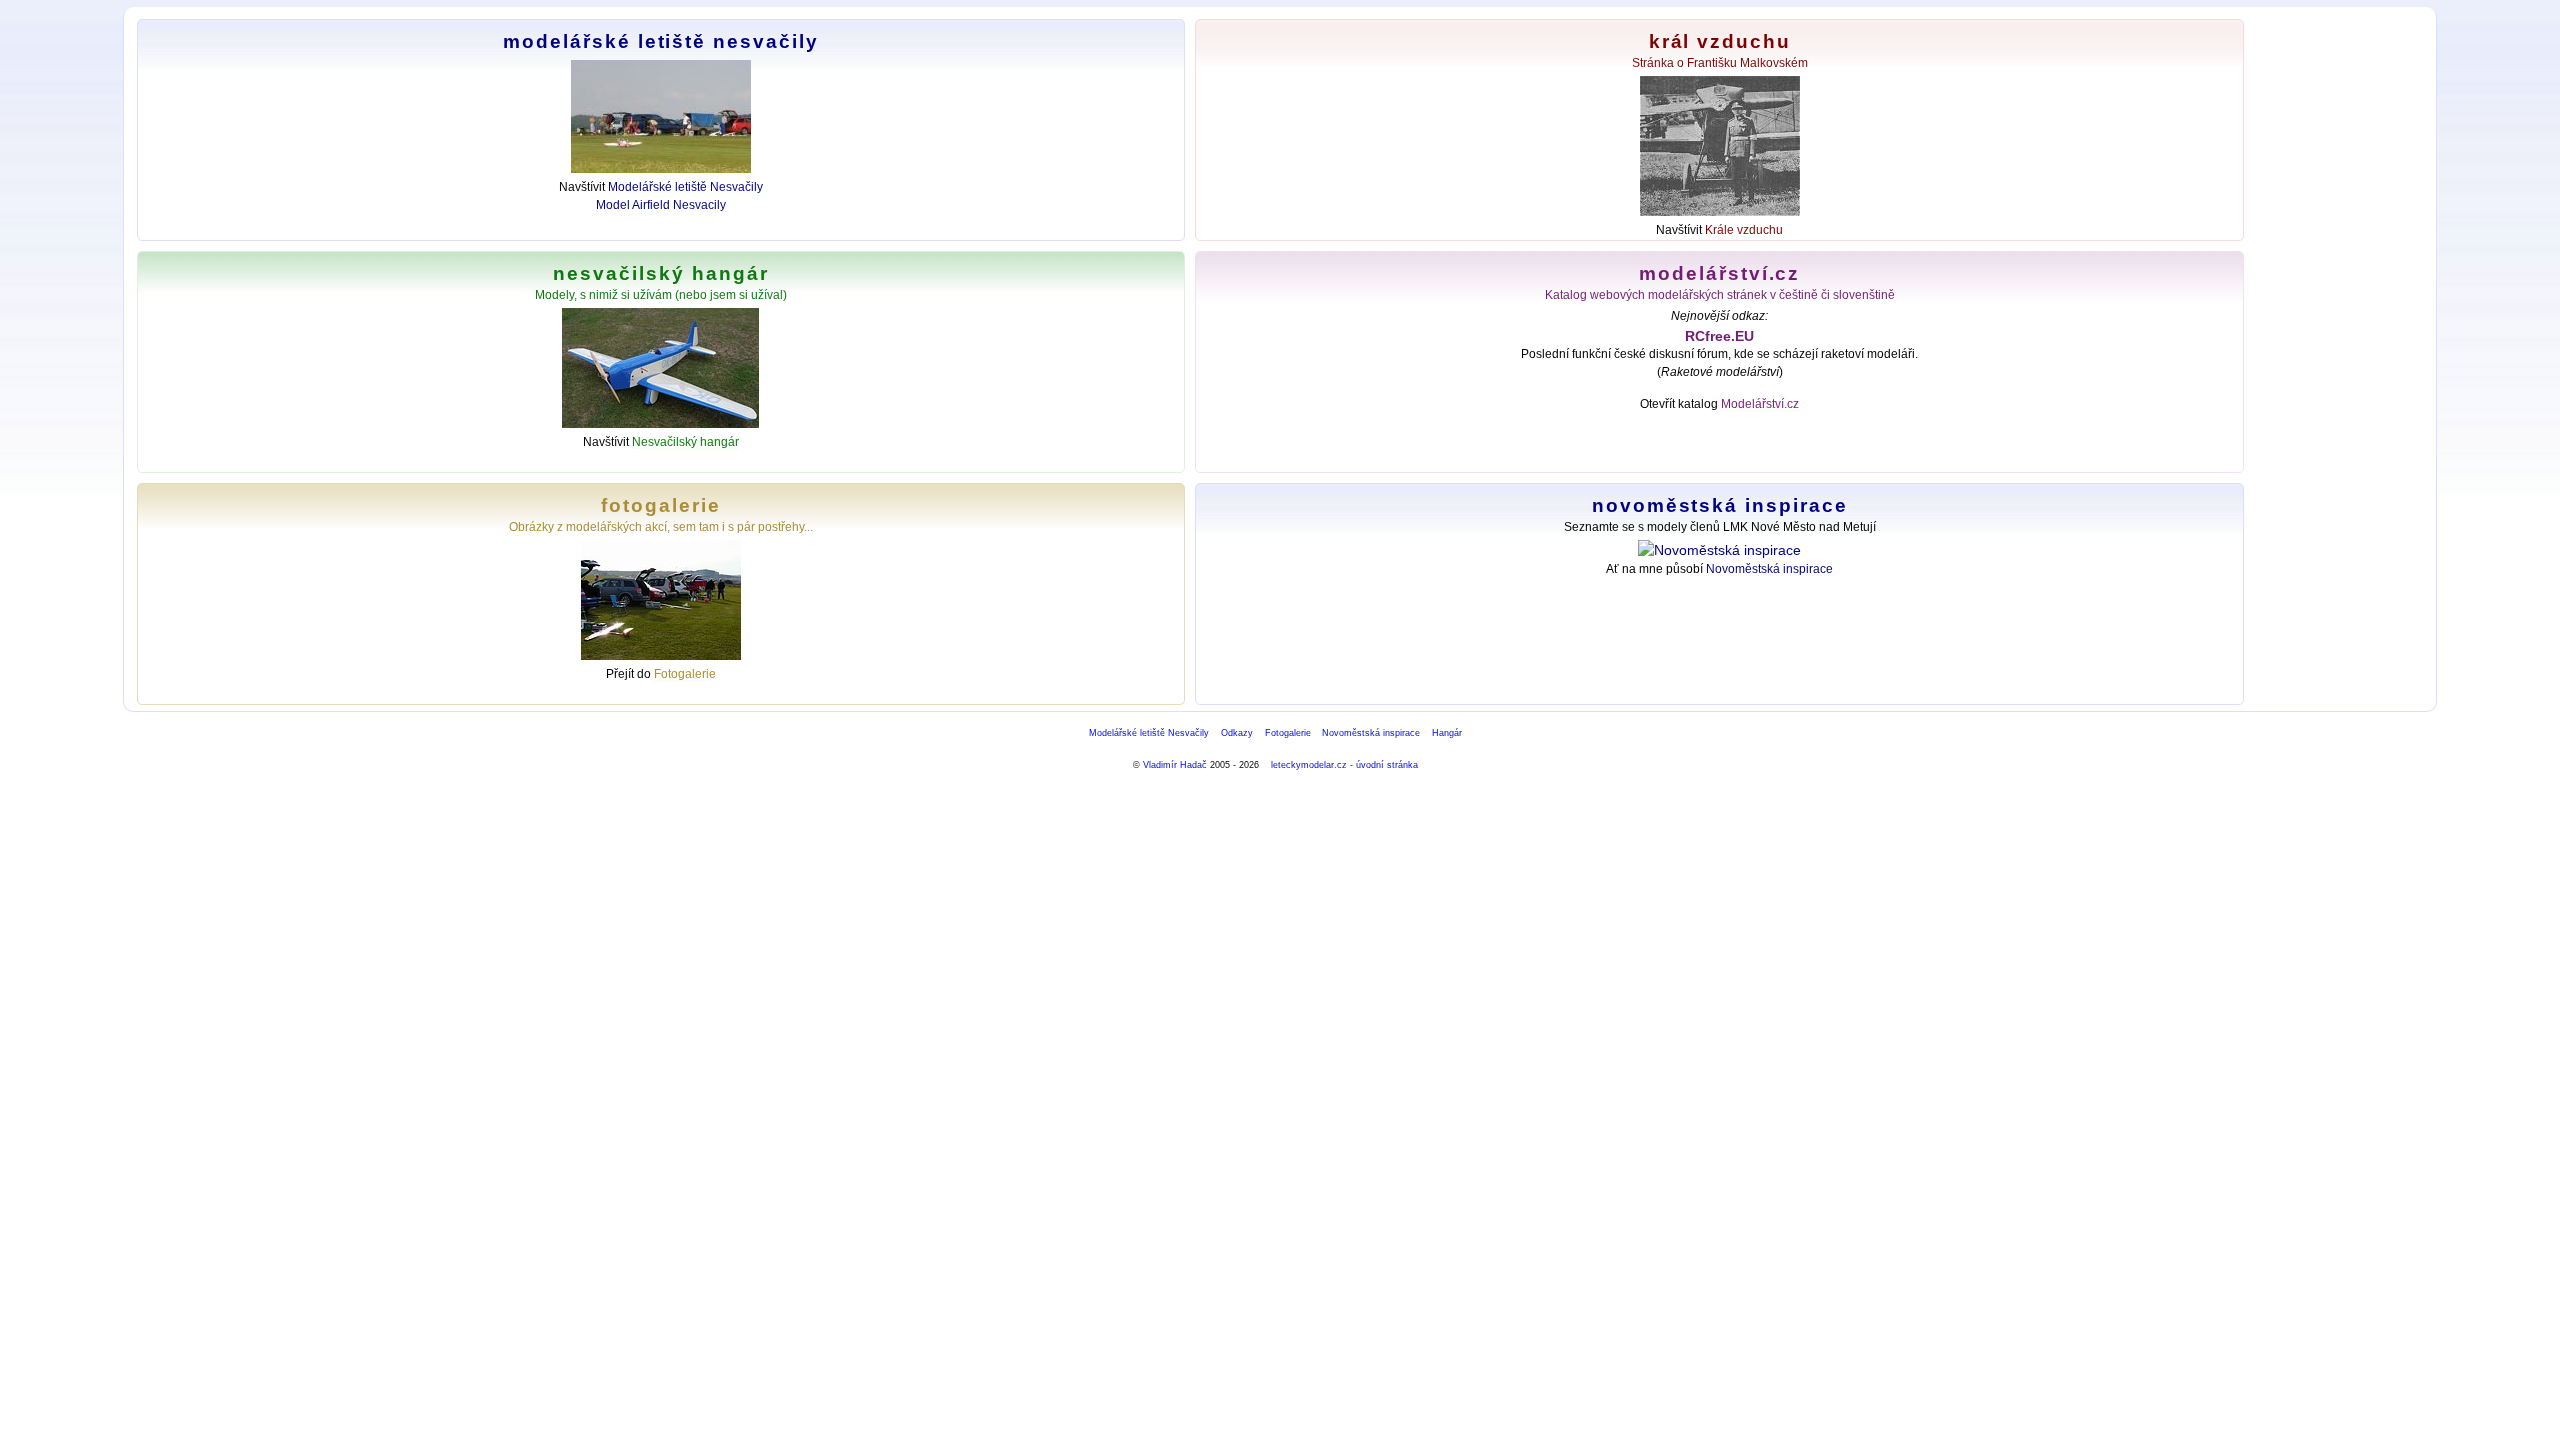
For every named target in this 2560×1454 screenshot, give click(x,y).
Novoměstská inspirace (1769, 569)
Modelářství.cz (1760, 404)
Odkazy (1237, 733)
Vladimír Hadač (1175, 765)
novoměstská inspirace (1720, 505)
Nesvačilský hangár (685, 442)
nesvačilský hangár (660, 273)
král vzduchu (1720, 41)
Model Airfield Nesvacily (661, 205)
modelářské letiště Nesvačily (660, 41)
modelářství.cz (1719, 273)
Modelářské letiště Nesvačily (685, 187)
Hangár (1447, 733)
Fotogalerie (685, 674)
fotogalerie (660, 505)
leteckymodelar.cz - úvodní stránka (1344, 765)
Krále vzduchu (1744, 230)
